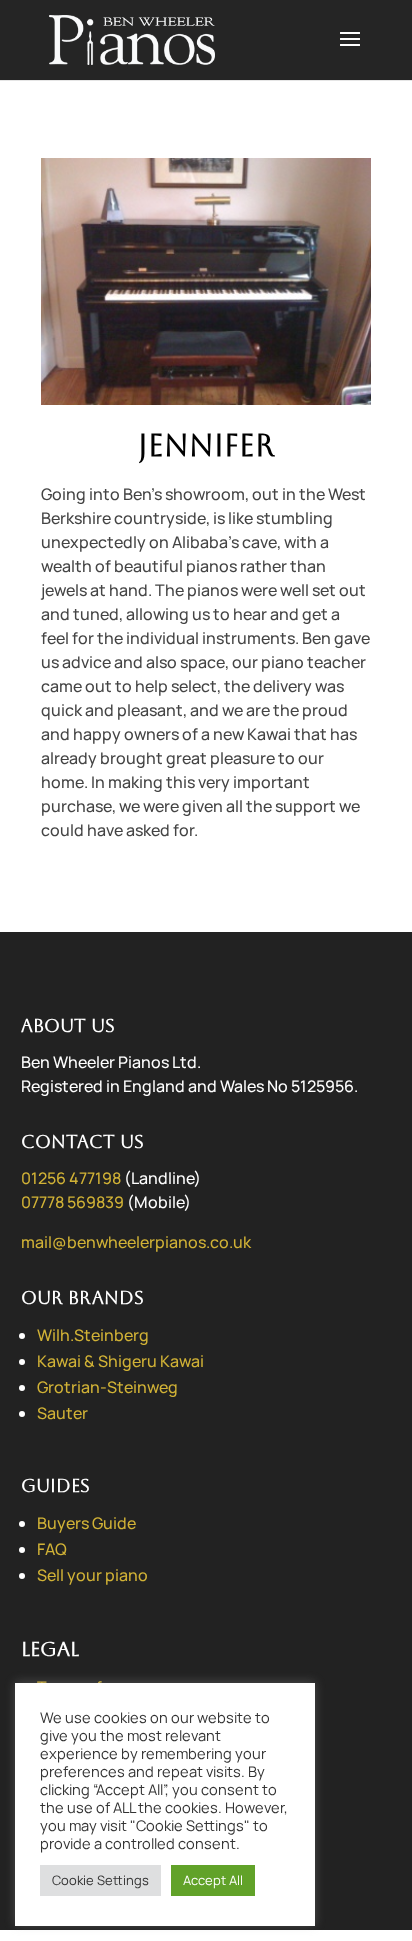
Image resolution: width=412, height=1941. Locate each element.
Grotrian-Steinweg (107, 1387)
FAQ (52, 1549)
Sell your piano (92, 1575)
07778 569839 (72, 1202)
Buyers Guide (86, 1523)
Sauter (62, 1413)
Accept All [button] (213, 1880)
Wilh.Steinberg (93, 1335)
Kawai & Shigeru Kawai (120, 1361)
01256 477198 (71, 1178)
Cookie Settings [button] (100, 1880)
